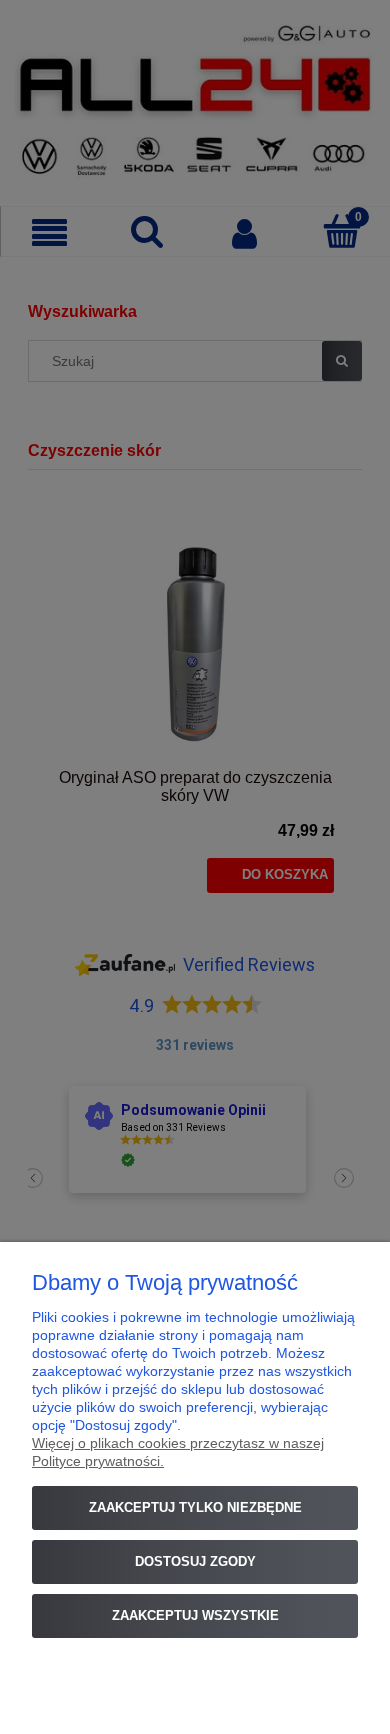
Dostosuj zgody (195, 1561)
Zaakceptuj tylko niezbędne (195, 1507)
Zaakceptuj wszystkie (195, 1615)
